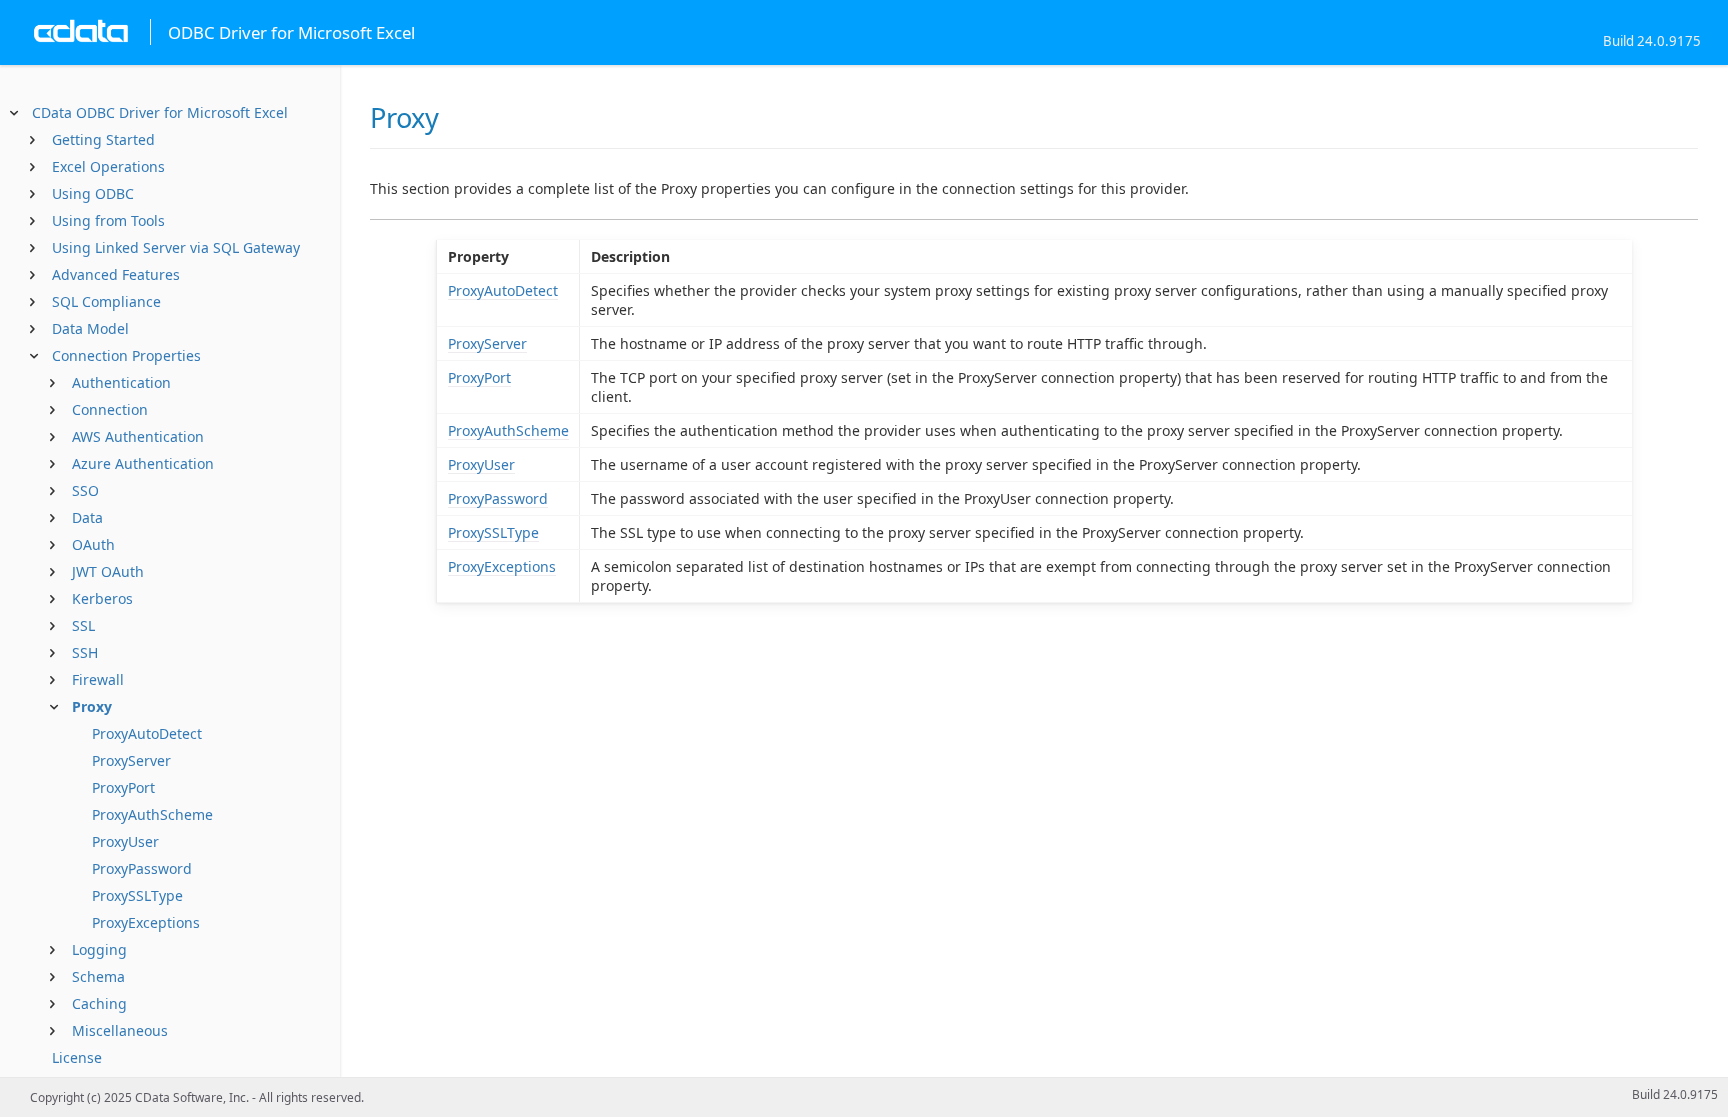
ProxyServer (131, 760)
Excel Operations (108, 166)
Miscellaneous (120, 1030)
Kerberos (102, 598)
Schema (98, 976)
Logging (99, 949)
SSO (85, 490)
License (77, 1057)
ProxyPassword (142, 868)
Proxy (92, 706)
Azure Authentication (143, 463)
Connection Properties (126, 355)
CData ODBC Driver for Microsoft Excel (160, 112)
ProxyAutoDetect (147, 733)
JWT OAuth (108, 571)
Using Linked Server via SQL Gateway (176, 247)
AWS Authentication (138, 436)
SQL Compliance (106, 301)
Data (87, 517)
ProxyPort (123, 787)
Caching (99, 1003)
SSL (83, 625)
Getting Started (103, 139)
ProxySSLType (137, 895)
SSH (85, 652)
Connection (110, 409)
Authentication (121, 382)
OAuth (93, 544)
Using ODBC (93, 193)
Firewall (98, 679)
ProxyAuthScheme (152, 814)
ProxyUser (125, 841)
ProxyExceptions (146, 922)
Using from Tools (108, 220)
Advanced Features (116, 274)
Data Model (90, 328)
